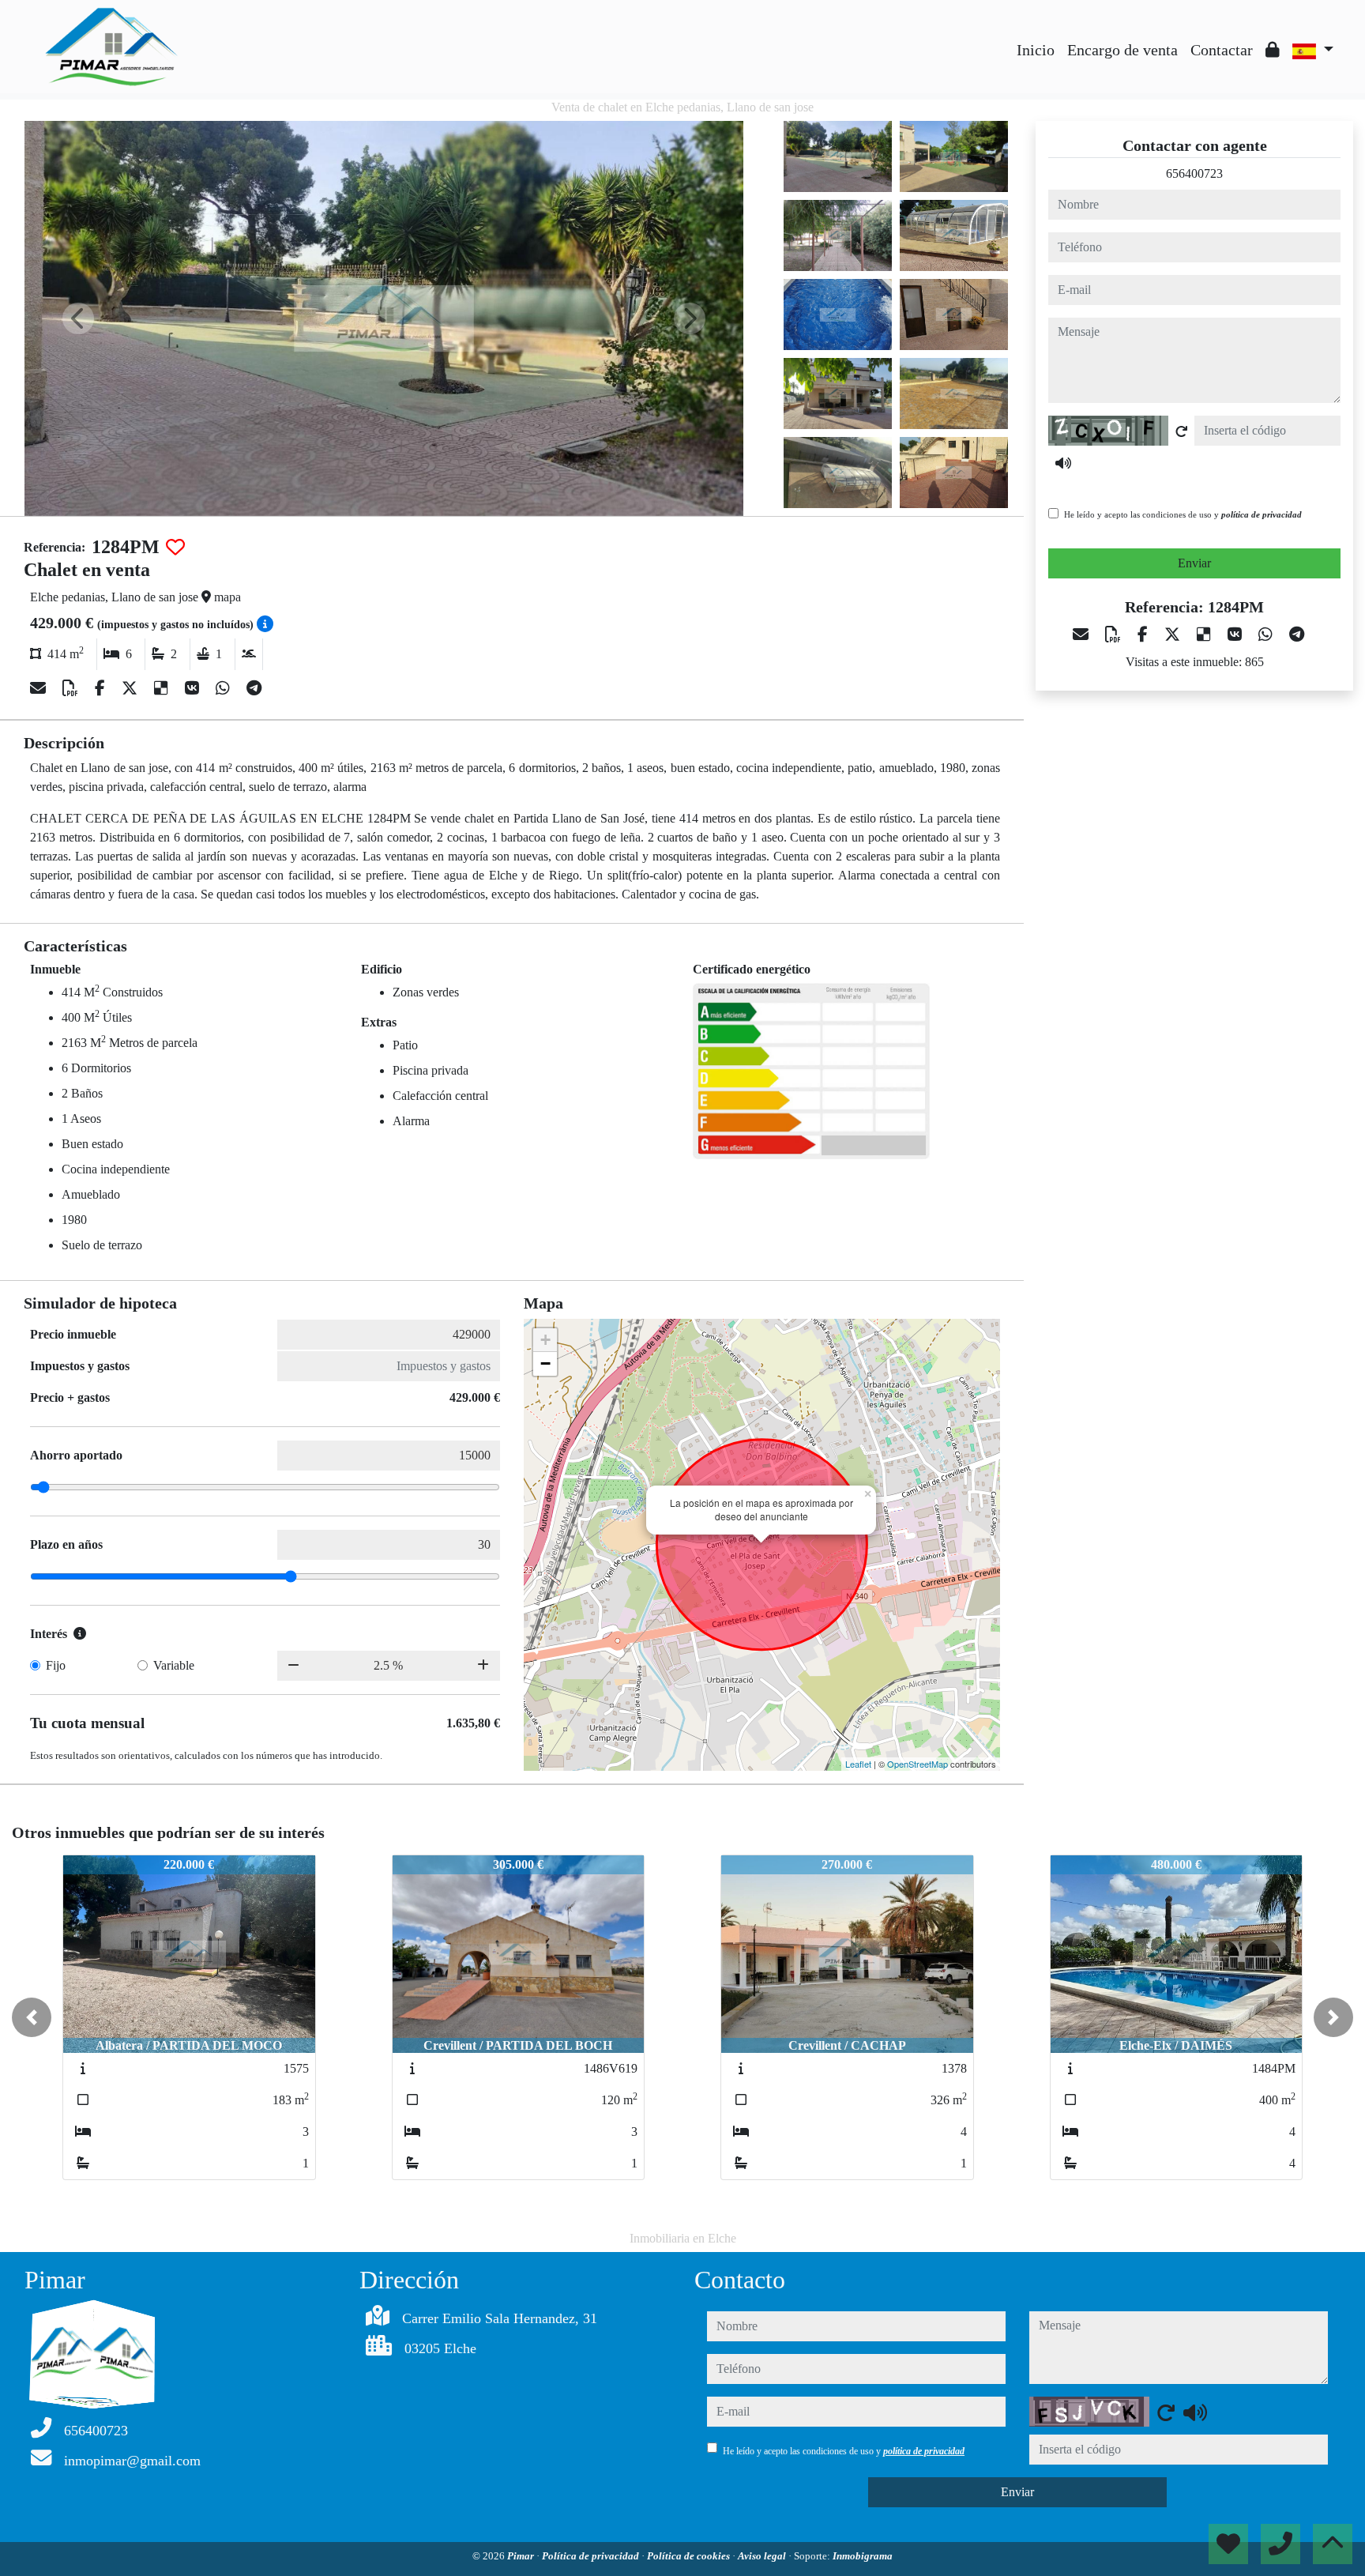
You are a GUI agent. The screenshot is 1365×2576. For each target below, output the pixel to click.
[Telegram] (254, 688)
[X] (132, 688)
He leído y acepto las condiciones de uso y (1183, 514)
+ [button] (545, 1340)
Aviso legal (763, 2556)
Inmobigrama (863, 2556)
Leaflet (858, 1764)
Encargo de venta (1122, 50)
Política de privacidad (592, 2556)
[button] (32, 2017)
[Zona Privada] (1273, 50)
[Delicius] (163, 688)
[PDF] (72, 688)
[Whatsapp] (225, 688)
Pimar (522, 2556)
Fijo (56, 1665)
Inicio (1036, 50)
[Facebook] (102, 688)
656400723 (1194, 173)
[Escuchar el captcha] (1063, 463)
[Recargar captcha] (1182, 431)
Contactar (1222, 50)
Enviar (1194, 563)
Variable (174, 1665)
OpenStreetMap (918, 1764)
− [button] (545, 1363)
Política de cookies (690, 2556)
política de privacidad (1262, 514)
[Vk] (194, 688)
